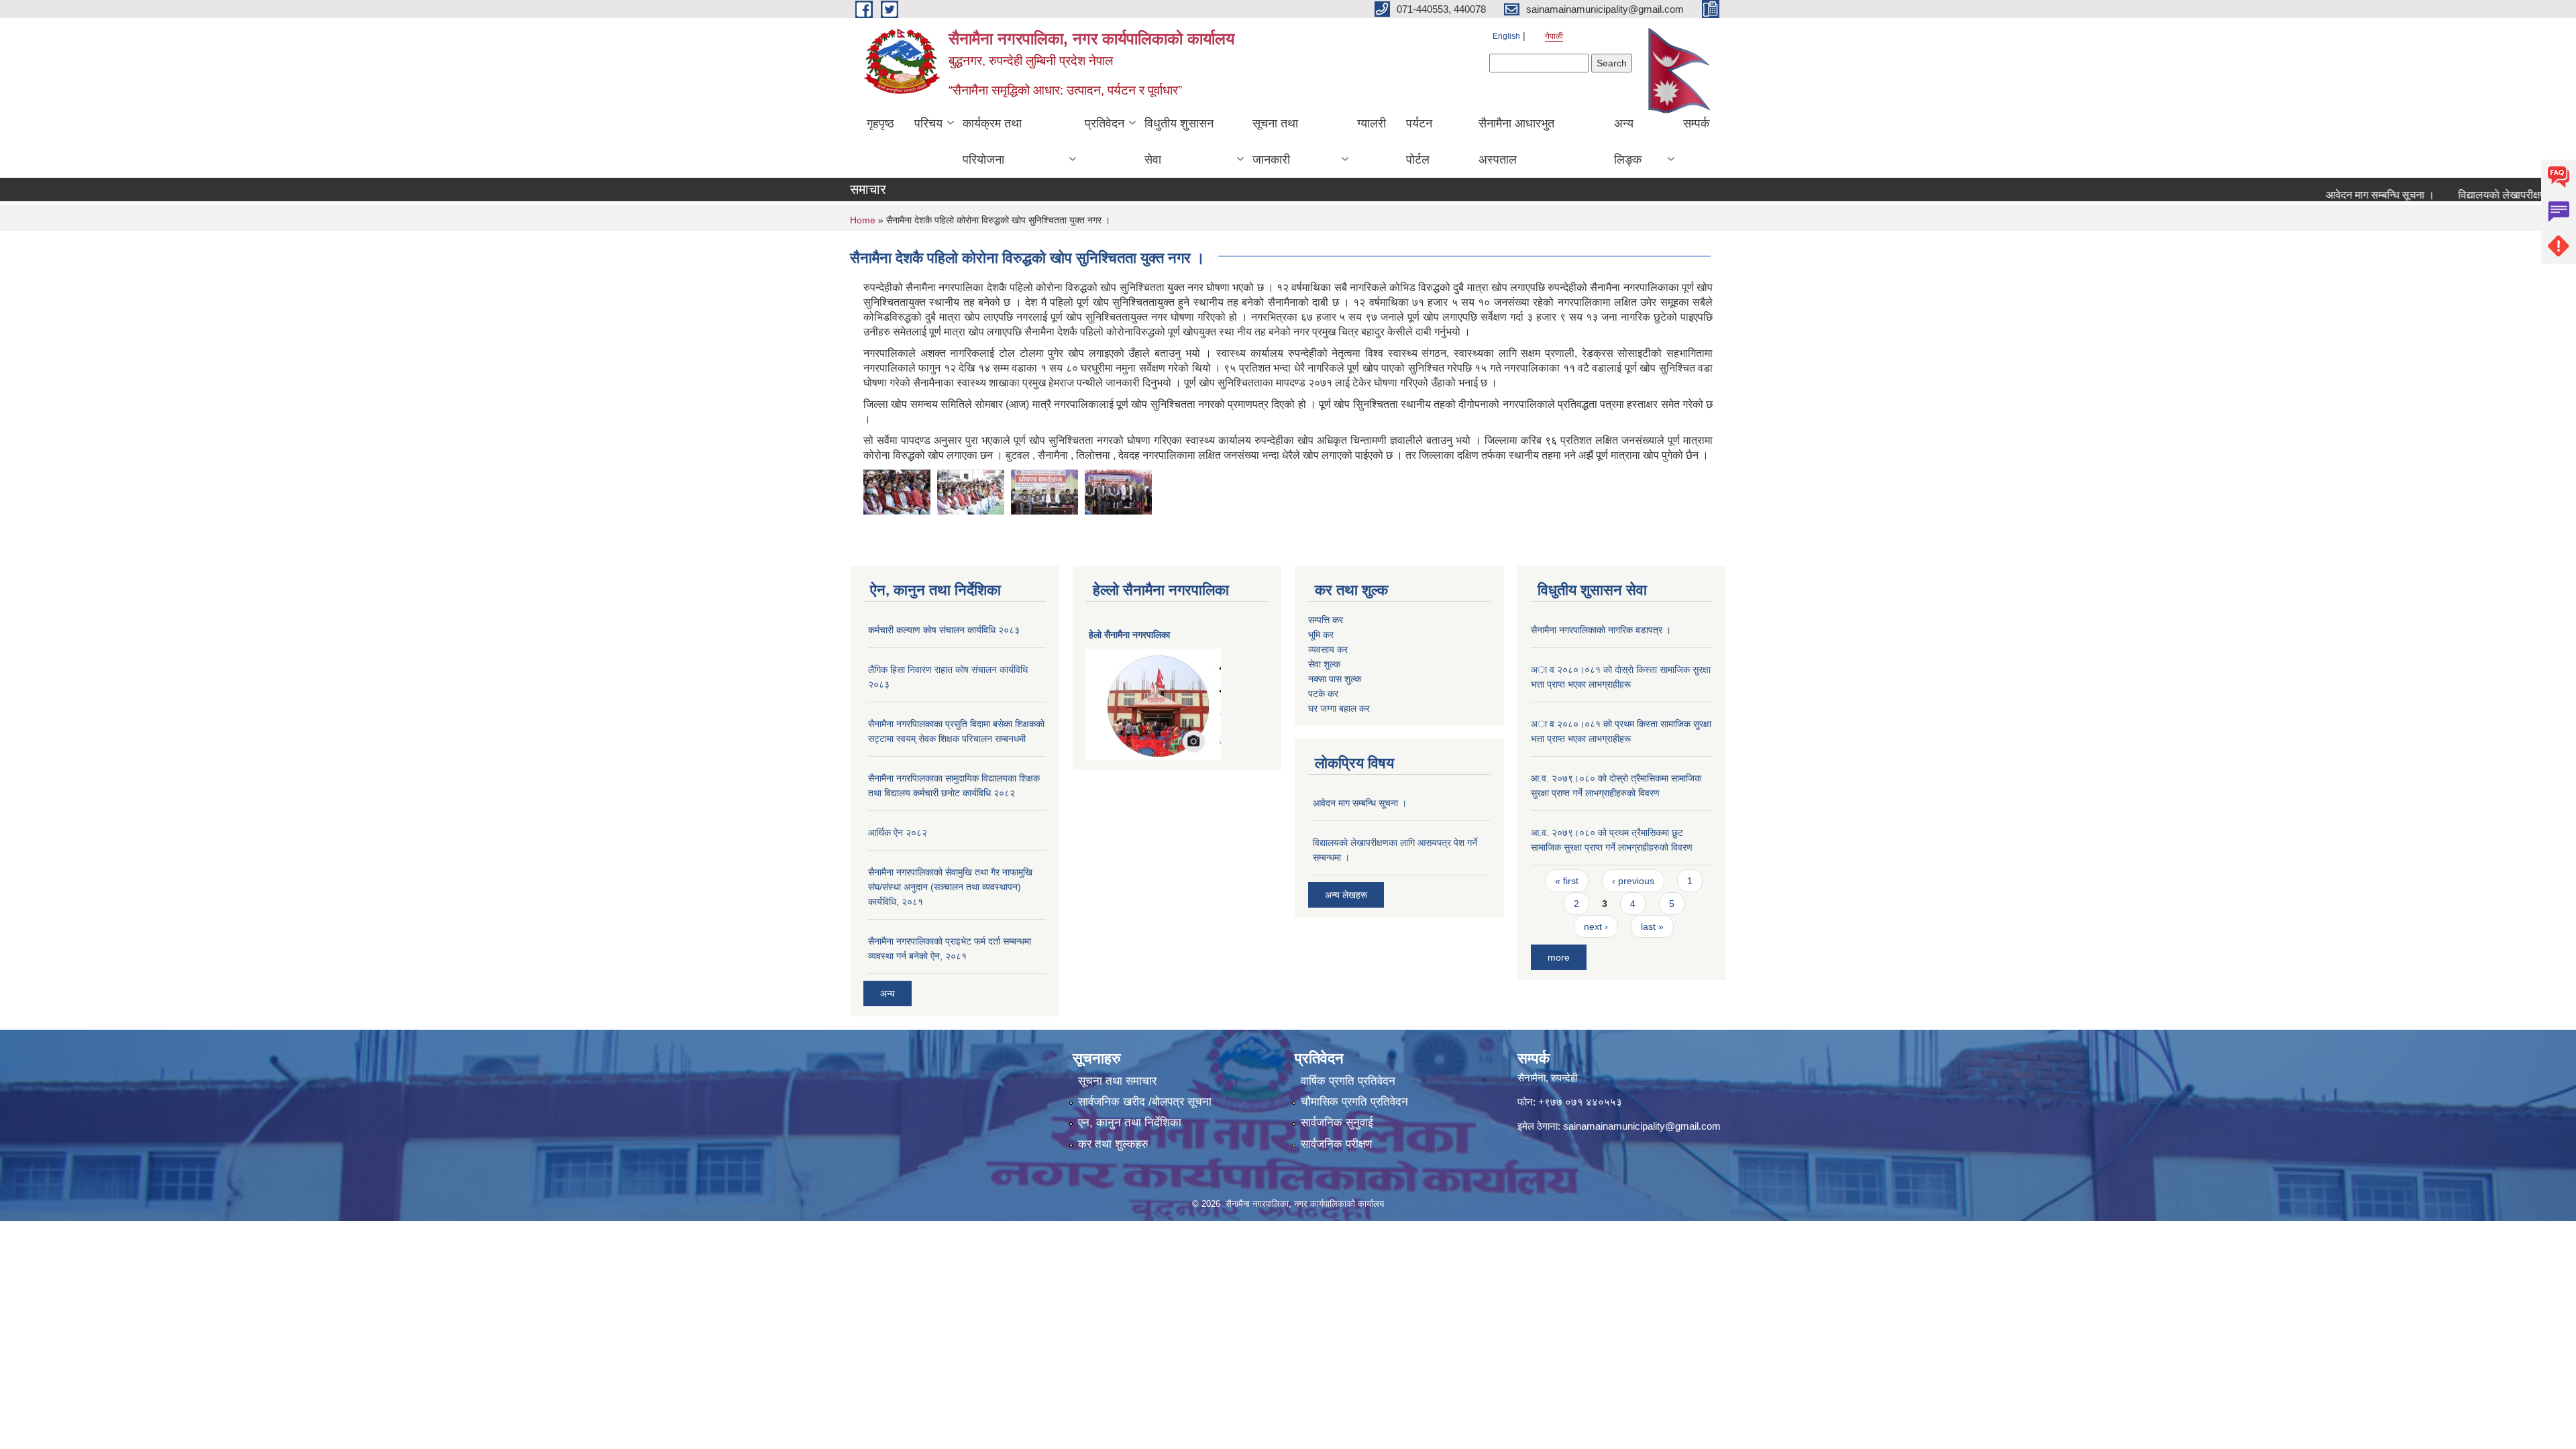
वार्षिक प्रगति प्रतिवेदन (1348, 1081)
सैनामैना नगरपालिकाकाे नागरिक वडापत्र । (1601, 630)
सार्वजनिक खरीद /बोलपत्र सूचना (1145, 1102)
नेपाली (1554, 36)
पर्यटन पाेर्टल (1419, 142)
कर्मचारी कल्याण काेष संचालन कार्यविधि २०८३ (944, 630)
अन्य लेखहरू (1346, 895)
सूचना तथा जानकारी (1275, 142)
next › (1596, 926)
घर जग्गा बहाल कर (1339, 708)
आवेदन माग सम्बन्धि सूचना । (2339, 195)
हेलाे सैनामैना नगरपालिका (1129, 635)
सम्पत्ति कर (1326, 620)
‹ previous (1633, 881)
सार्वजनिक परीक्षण (1336, 1144)
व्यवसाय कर (1328, 649)
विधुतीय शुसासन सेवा (1179, 142)
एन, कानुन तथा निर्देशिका (1130, 1123)
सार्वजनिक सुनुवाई (1337, 1123)
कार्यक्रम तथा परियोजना (992, 142)
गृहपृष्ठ (880, 123)
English (1506, 36)
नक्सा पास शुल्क (1335, 679)
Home (863, 220)
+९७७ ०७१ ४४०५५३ (1580, 1102)
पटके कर (1323, 694)
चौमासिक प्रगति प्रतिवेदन (1354, 1102)
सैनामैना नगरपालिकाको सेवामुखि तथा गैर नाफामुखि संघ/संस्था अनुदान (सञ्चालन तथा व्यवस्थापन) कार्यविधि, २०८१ (950, 887)
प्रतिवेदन (1105, 123)
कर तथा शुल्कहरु (1113, 1144)
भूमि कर (1321, 635)
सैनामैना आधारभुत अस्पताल (1516, 142)
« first (1567, 881)
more (1559, 957)
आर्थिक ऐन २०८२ (898, 833)
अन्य (888, 994)
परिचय (928, 123)
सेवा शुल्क (1324, 664)
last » (1652, 926)
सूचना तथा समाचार (1117, 1081)
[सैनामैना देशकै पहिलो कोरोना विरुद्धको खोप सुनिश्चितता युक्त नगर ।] (897, 491)
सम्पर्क (1696, 123)
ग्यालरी (1372, 123)
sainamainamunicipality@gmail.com (1642, 1126)
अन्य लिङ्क (1628, 142)
